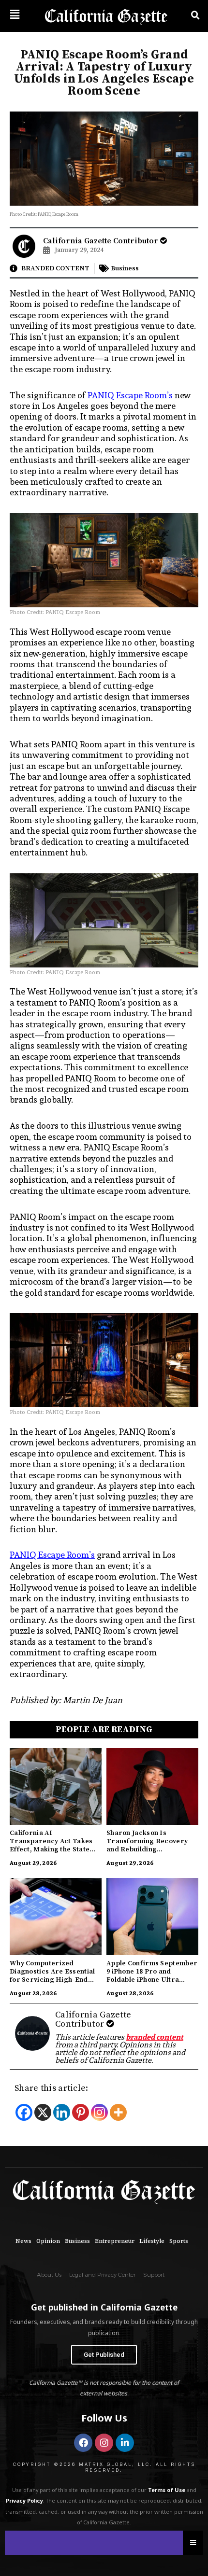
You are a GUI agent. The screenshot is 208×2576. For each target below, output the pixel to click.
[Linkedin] (62, 2112)
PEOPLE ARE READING (104, 1729)
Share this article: (52, 2088)
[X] (43, 2112)
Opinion (48, 2241)
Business (125, 268)
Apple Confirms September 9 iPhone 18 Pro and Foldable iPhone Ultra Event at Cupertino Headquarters (152, 1980)
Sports (179, 2241)
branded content (155, 2037)
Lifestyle (152, 2241)
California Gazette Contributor (102, 241)
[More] (118, 2112)
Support (154, 2275)
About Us (49, 2275)
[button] (15, 14)
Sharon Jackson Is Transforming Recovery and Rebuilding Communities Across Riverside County (147, 1849)
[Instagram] (99, 2112)
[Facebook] (24, 2112)
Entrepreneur (115, 2241)
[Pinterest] (81, 2112)
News (23, 2241)
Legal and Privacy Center (102, 2275)
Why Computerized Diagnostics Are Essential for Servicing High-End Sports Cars (52, 1976)
